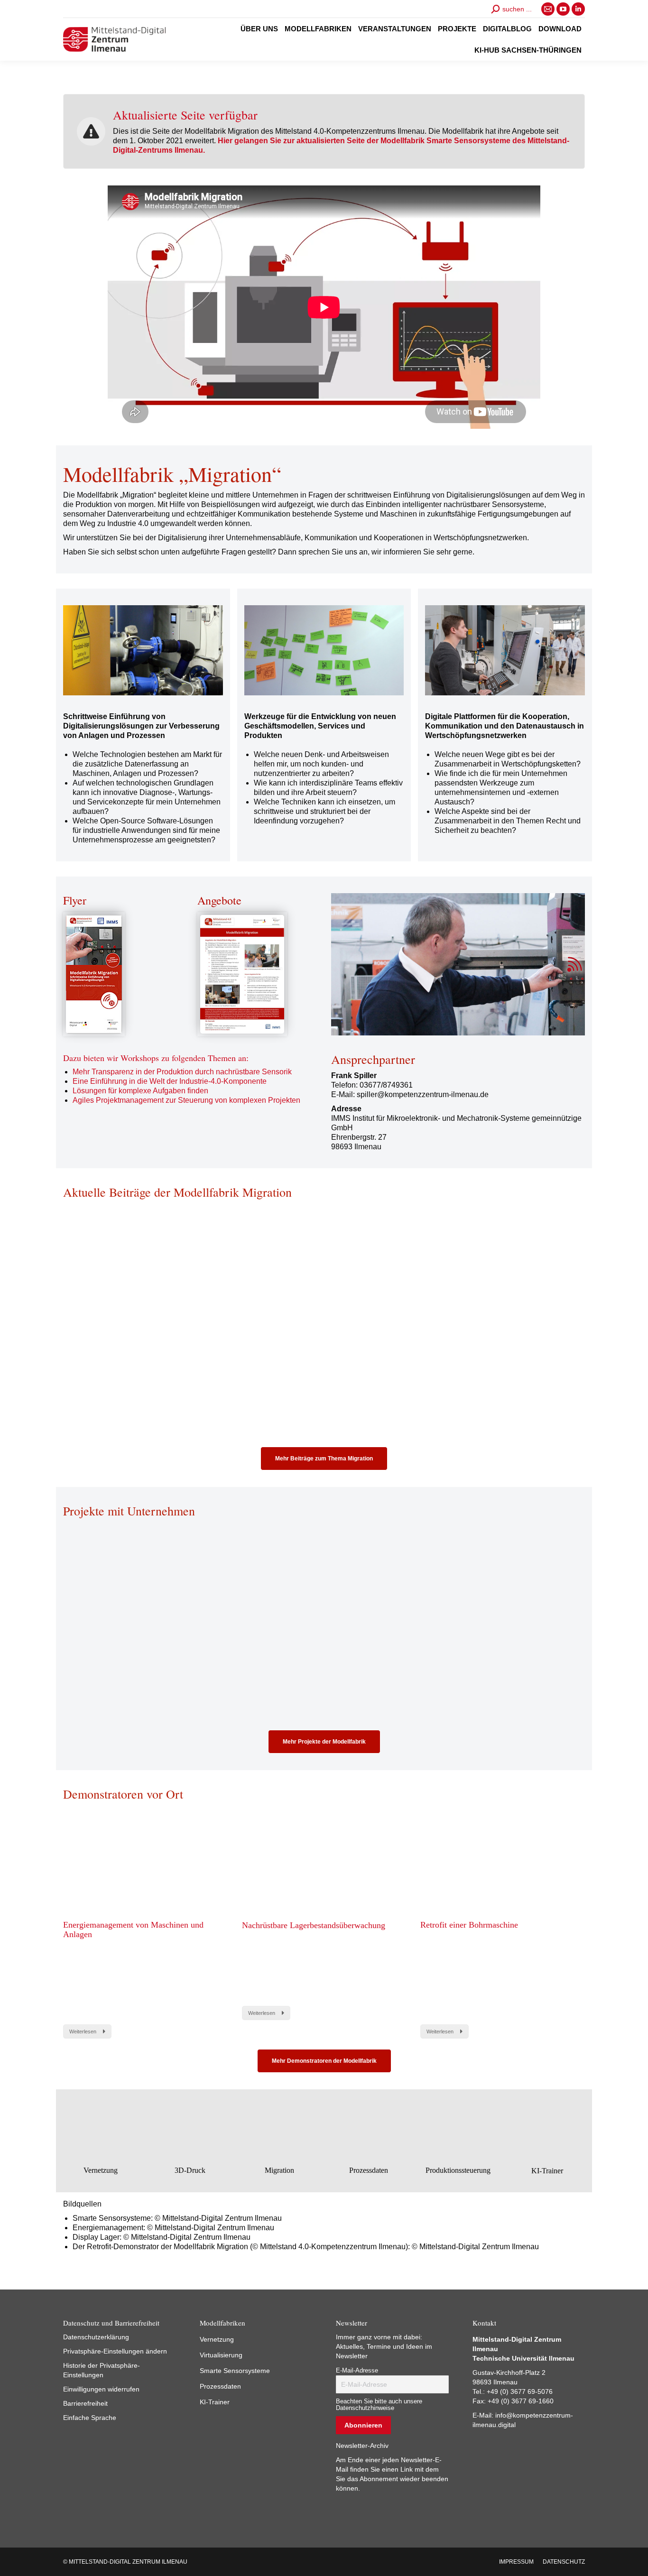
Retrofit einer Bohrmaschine (469, 1925)
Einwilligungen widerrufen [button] (101, 2389)
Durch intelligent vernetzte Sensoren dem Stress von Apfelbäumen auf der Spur (318, 1648)
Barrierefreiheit (85, 2403)
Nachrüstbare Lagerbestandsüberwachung (314, 1925)
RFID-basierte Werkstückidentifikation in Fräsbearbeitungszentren (497, 1648)
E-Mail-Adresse (357, 2371)
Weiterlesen (87, 1429)
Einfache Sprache (90, 2418)
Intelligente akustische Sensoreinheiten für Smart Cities (141, 1648)
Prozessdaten (220, 2386)
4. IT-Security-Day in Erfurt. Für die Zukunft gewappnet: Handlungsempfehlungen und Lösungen (136, 1334)
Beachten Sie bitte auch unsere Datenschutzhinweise (379, 2405)
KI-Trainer (215, 2402)
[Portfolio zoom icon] (132, 1581)
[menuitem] (259, 29)
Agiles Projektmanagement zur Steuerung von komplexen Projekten (186, 1100)
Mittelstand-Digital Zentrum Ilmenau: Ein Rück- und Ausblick (320, 1330)
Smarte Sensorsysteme (235, 2371)
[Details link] (158, 1581)
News (70, 1356)
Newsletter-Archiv (362, 2446)
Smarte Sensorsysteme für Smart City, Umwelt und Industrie (491, 1330)
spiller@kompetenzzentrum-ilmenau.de (423, 1094)
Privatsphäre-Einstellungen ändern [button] (115, 2351)
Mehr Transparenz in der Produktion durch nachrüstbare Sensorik (182, 1072)
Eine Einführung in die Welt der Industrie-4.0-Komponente (170, 1081)
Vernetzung (217, 2339)
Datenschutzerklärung (96, 2337)
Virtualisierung (221, 2355)
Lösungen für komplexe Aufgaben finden (140, 1091)
